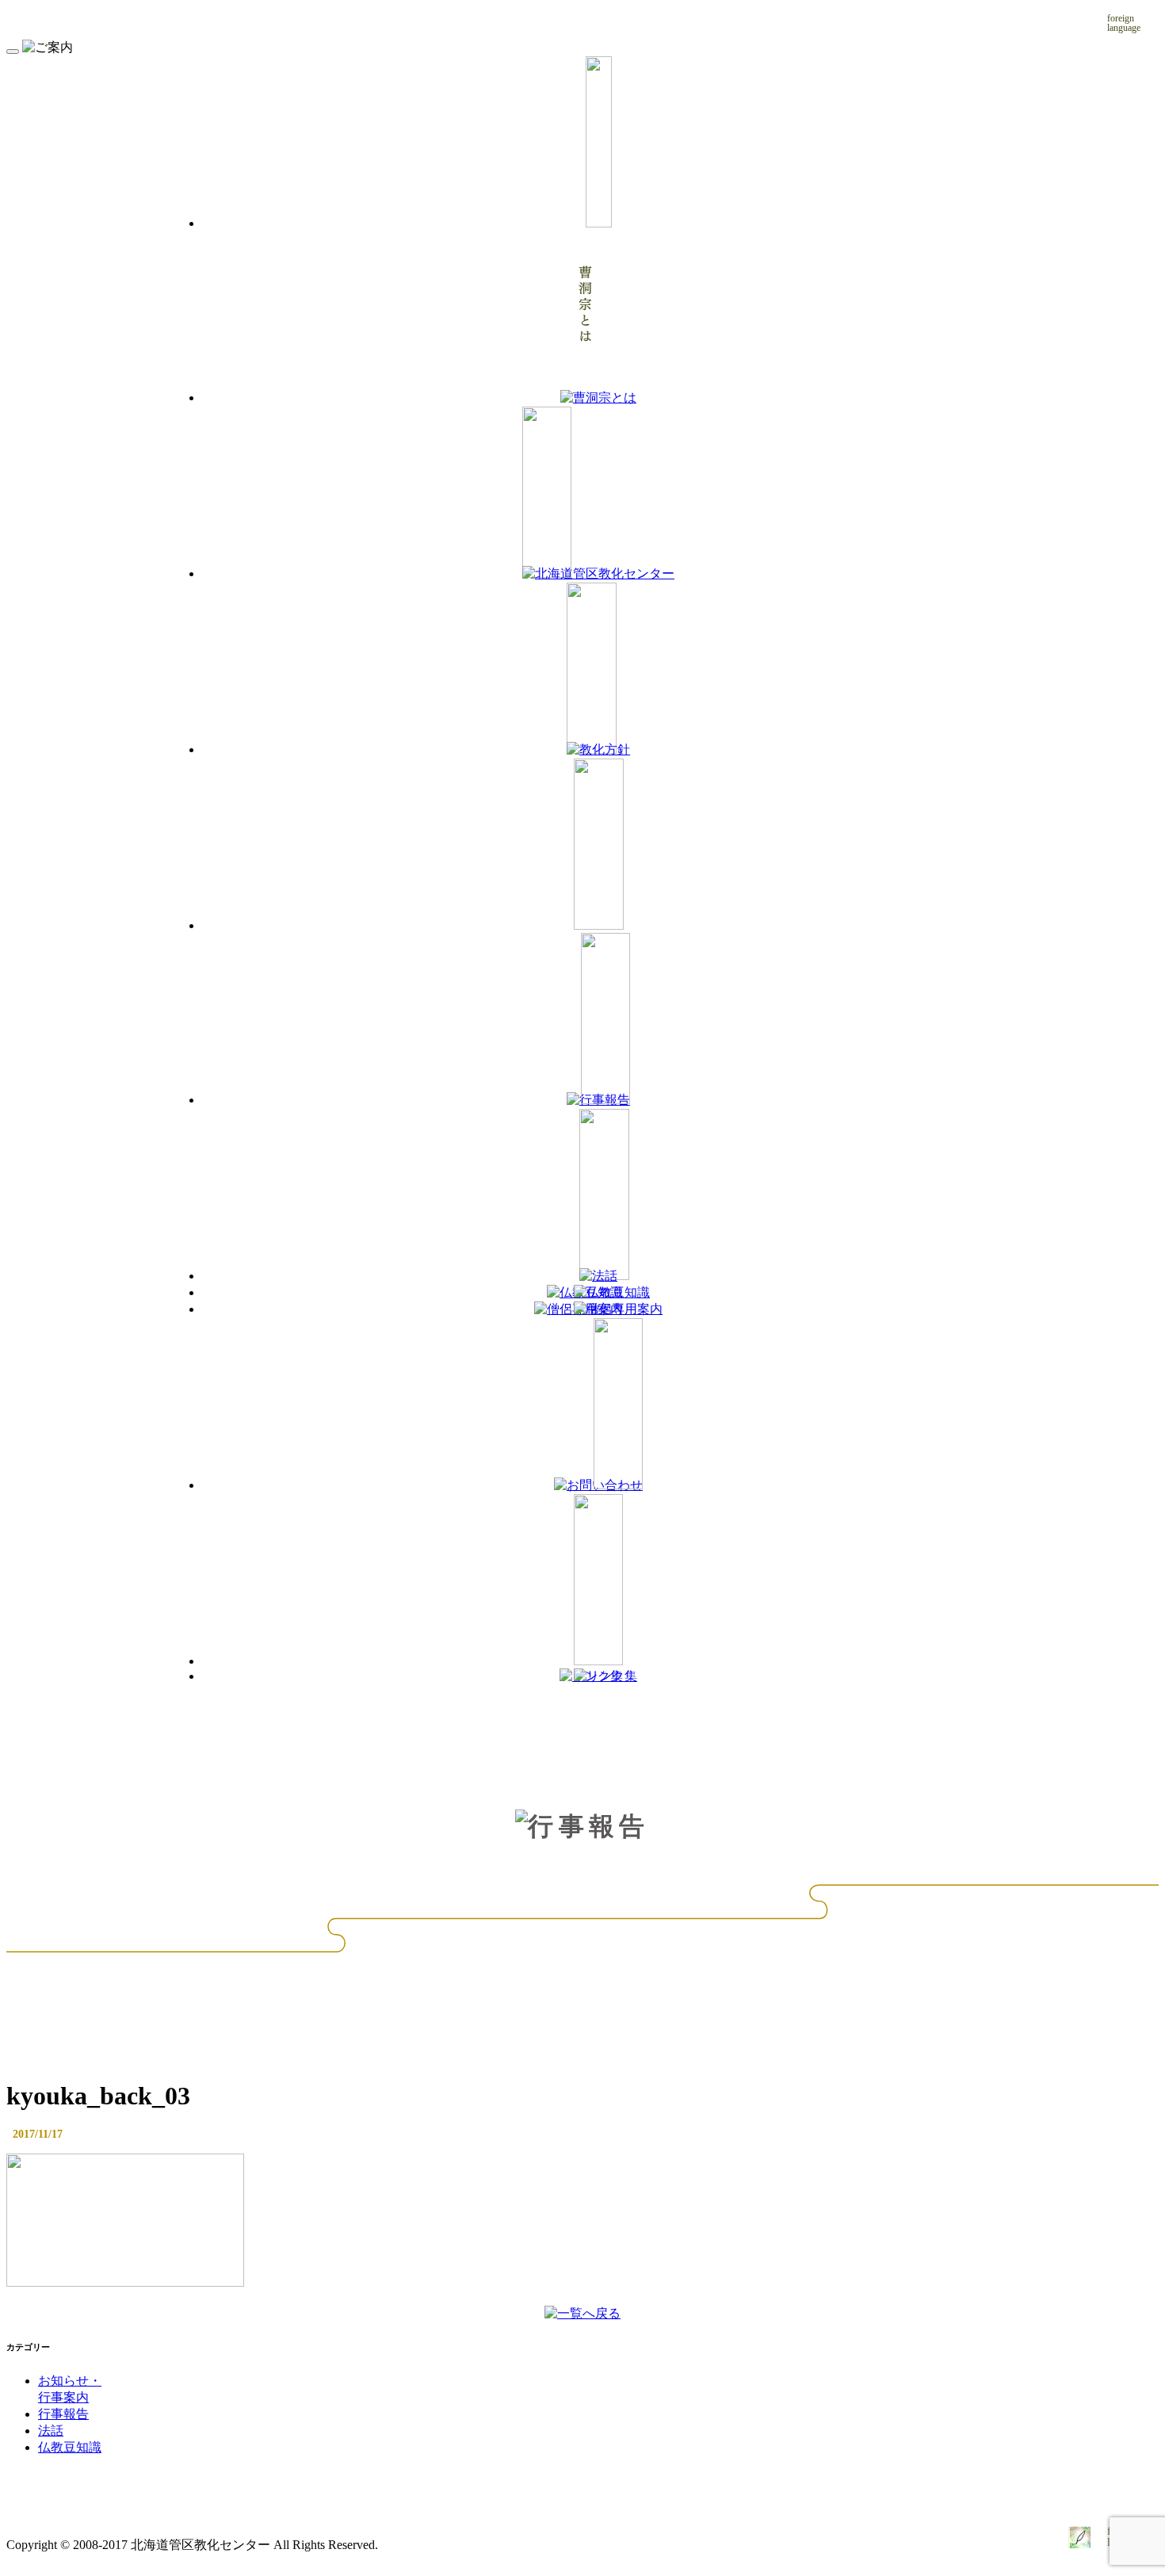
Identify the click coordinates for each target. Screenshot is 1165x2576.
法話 (51, 2431)
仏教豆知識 (70, 2447)
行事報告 (63, 2414)
